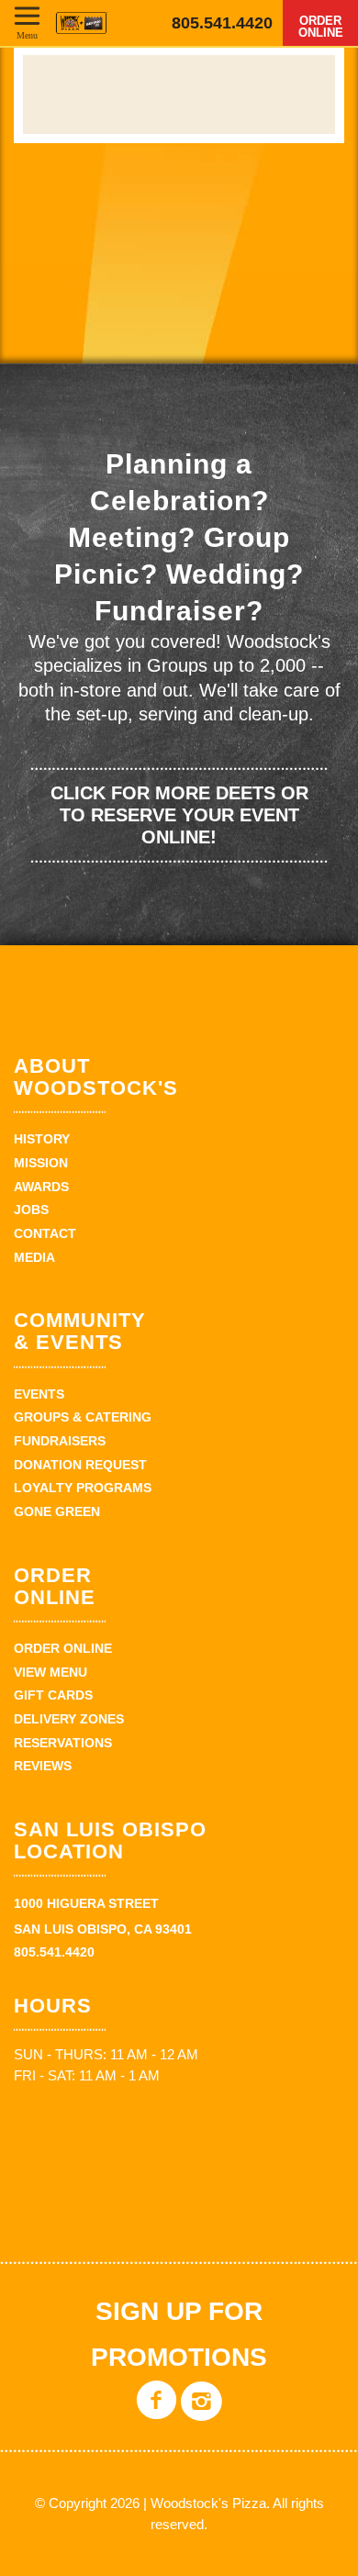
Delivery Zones (69, 1719)
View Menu (50, 1672)
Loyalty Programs (83, 1488)
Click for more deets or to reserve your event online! (179, 815)
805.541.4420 (222, 23)
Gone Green (57, 1511)
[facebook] (157, 2414)
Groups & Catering (83, 1417)
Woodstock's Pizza (81, 23)
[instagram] (201, 2414)
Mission (41, 1163)
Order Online (321, 27)
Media (34, 1257)
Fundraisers (60, 1441)
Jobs (31, 1210)
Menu (27, 35)
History (42, 1139)
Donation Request (80, 1465)
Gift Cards (53, 1695)
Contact (45, 1233)
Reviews (43, 1766)
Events (39, 1394)
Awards (41, 1187)
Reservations (63, 1743)
